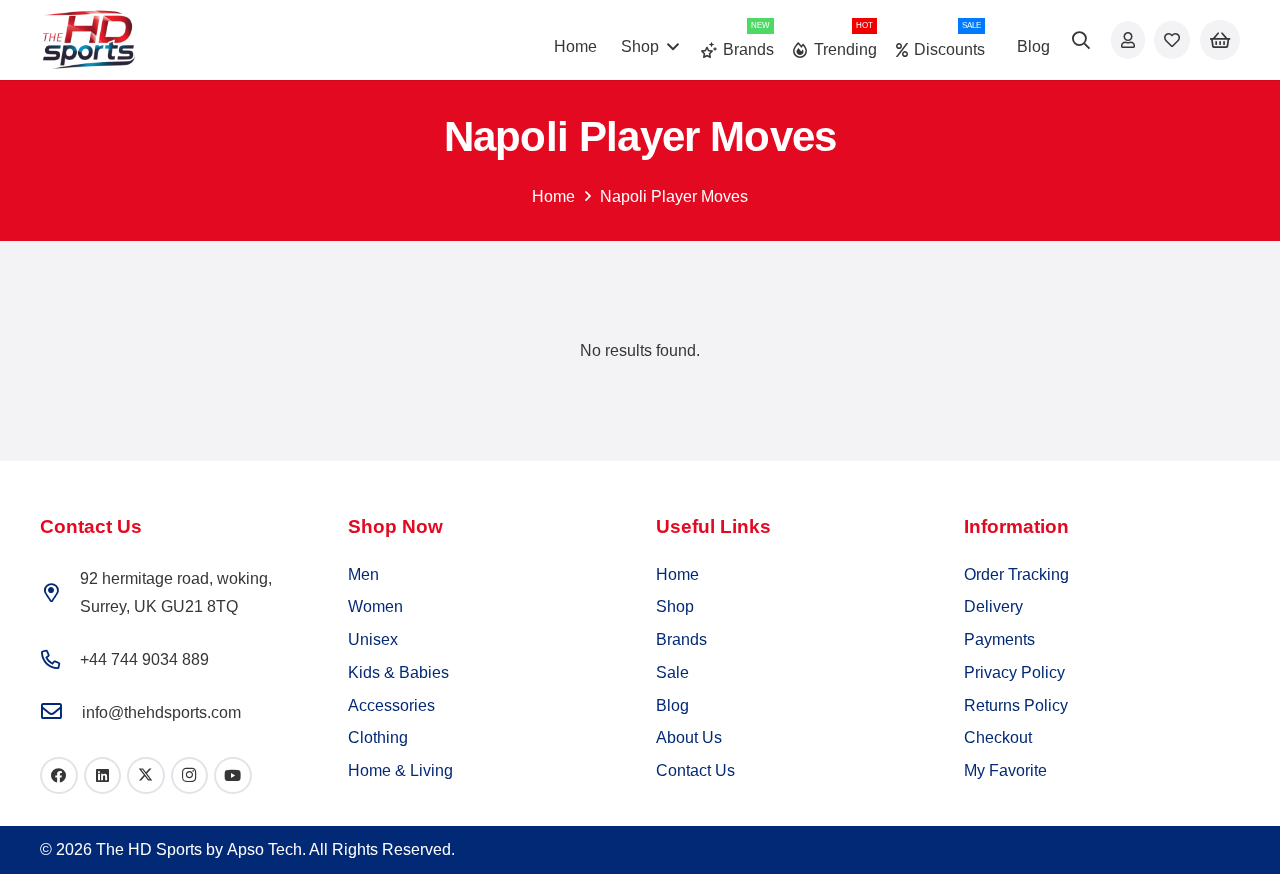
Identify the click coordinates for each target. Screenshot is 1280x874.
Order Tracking (1016, 574)
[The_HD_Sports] (88, 40)
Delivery (993, 606)
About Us (689, 737)
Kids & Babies (398, 672)
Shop (675, 606)
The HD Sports (149, 849)
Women (375, 606)
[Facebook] (59, 776)
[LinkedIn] (103, 776)
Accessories (391, 705)
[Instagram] (190, 776)
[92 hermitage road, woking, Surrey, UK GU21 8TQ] (60, 592)
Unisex (373, 639)
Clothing (378, 737)
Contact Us (695, 770)
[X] (146, 776)
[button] (1082, 40)
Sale (672, 672)
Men (363, 574)
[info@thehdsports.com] (61, 712)
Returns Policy (1016, 705)
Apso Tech (264, 849)
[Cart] (1220, 40)
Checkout (998, 737)
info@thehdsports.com (161, 712)
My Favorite (1005, 770)
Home (553, 196)
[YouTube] (233, 776)
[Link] (1128, 39)
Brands (681, 639)
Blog (672, 705)
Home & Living (400, 770)
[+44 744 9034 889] (60, 659)
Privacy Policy (1014, 672)
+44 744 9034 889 (144, 659)
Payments (999, 639)
